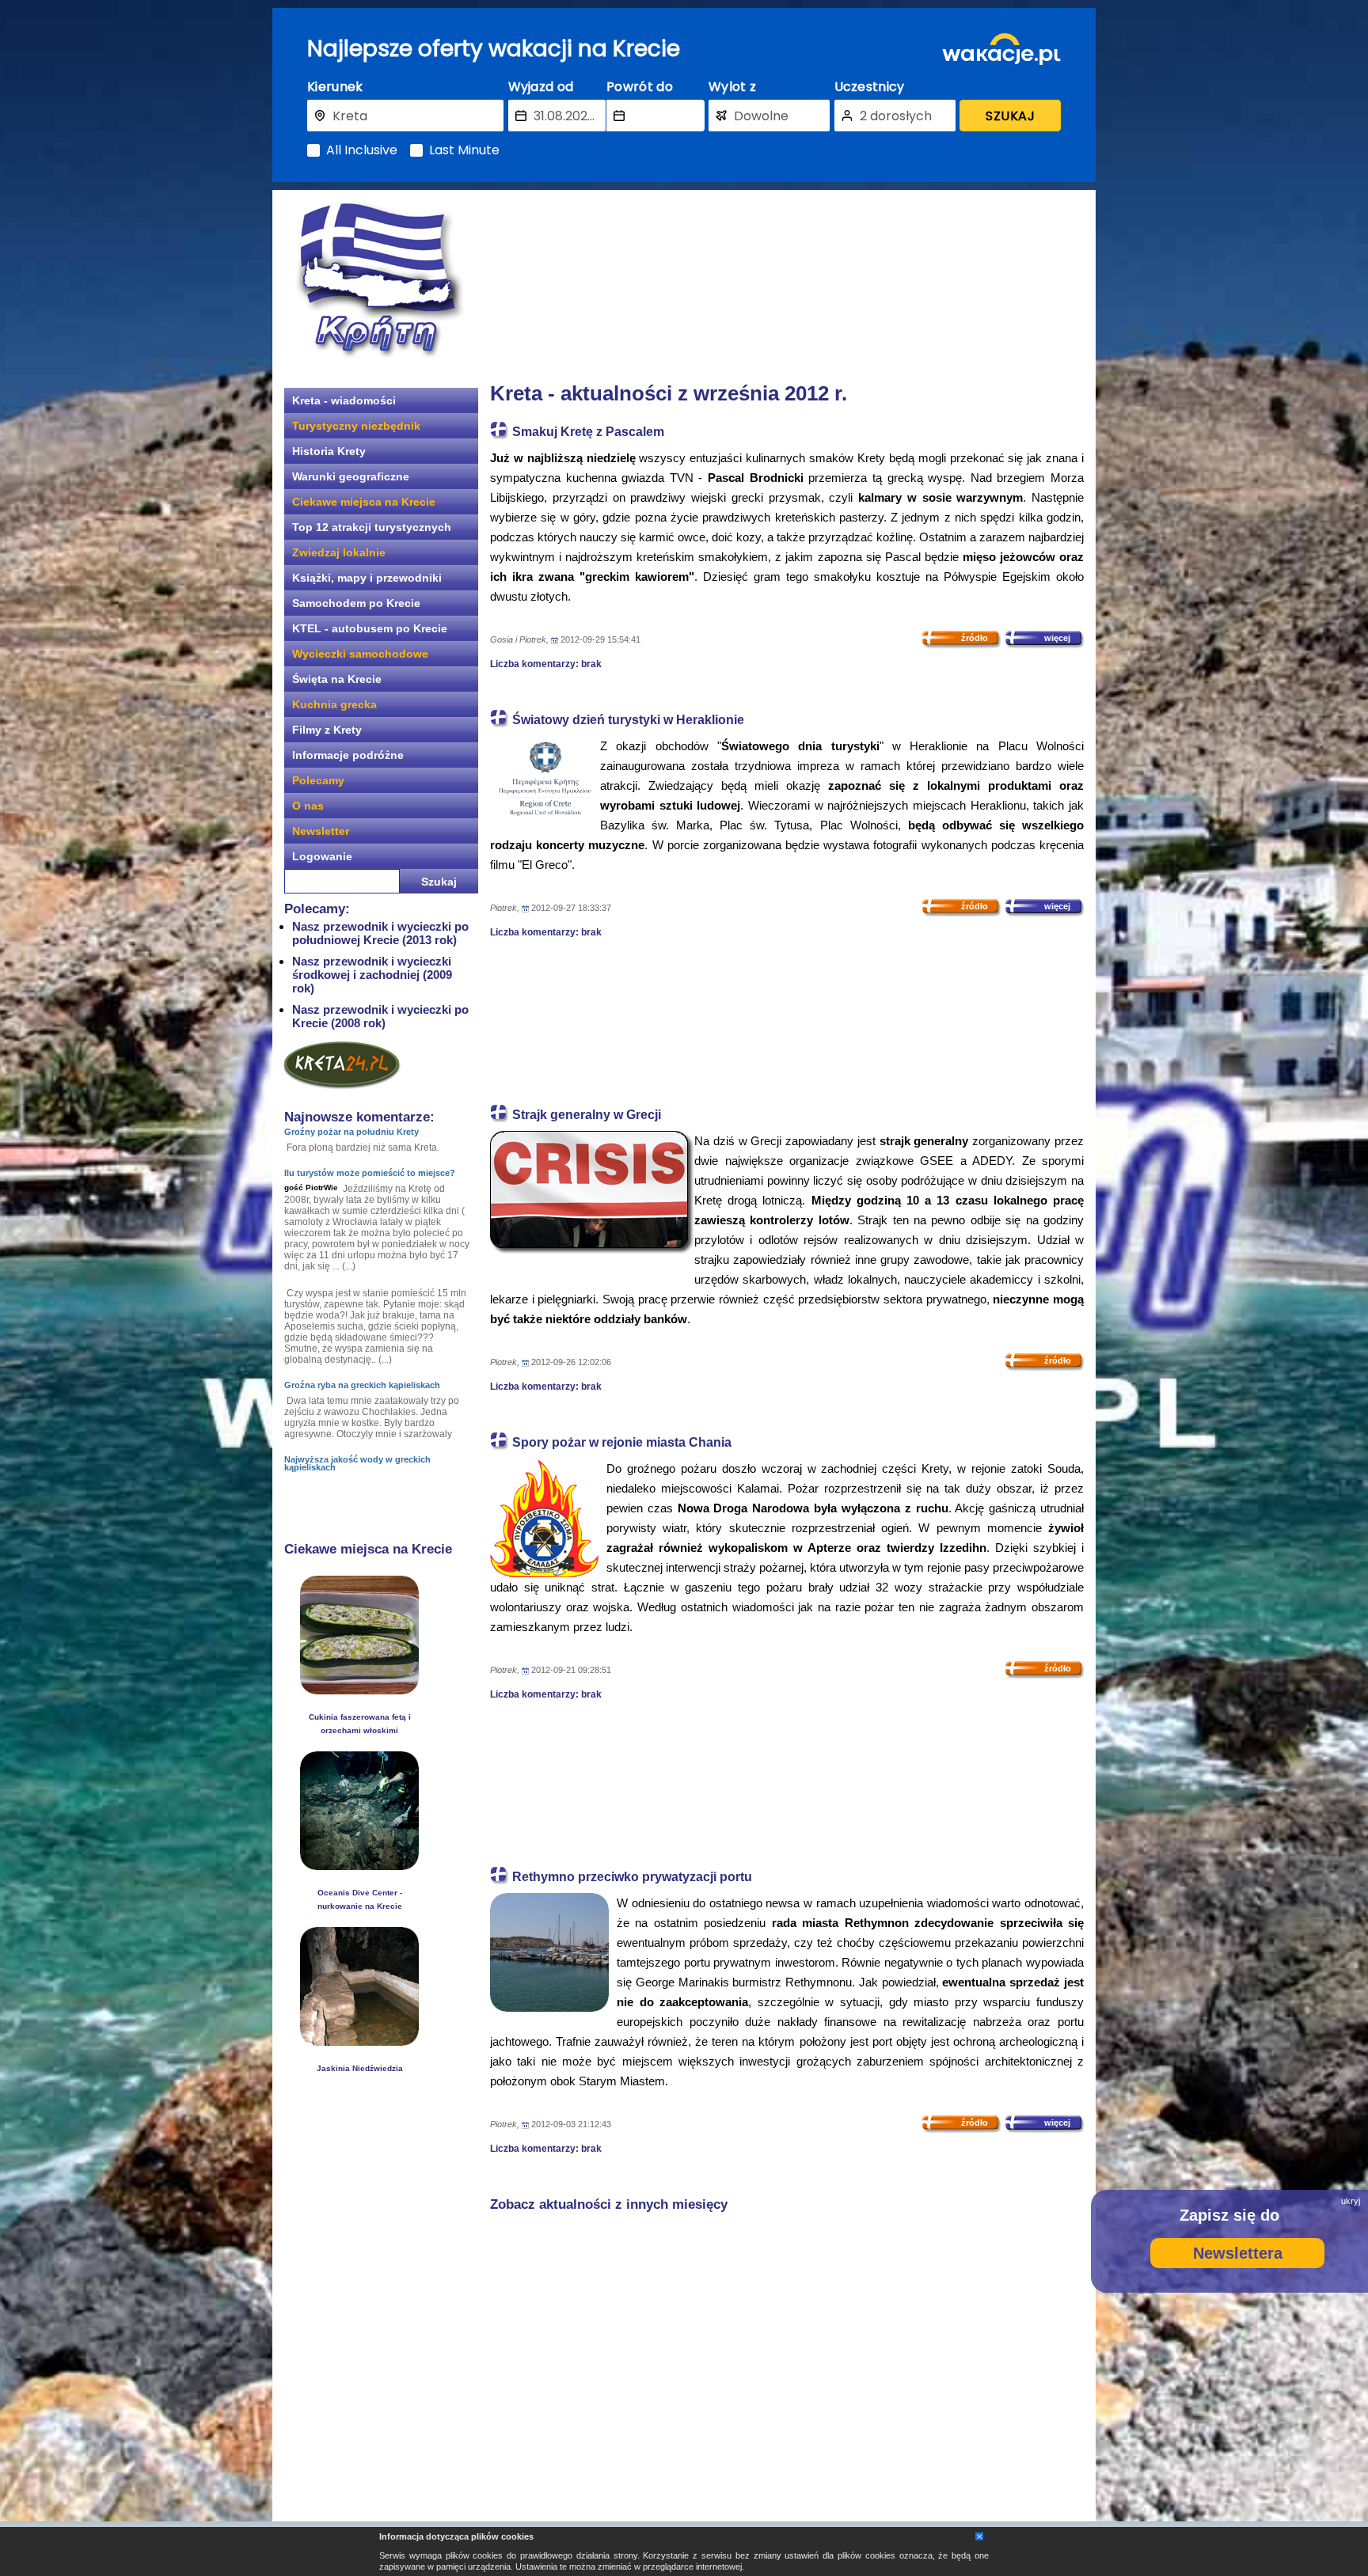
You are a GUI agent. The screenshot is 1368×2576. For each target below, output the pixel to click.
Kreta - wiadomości (344, 400)
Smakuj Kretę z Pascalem (588, 432)
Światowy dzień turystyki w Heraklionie (628, 720)
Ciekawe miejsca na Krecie (364, 502)
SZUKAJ (1010, 116)
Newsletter (321, 831)
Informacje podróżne (348, 755)
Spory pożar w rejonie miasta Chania (622, 1442)
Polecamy (318, 780)
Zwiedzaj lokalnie (339, 552)
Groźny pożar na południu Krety (351, 1132)
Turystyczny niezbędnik (356, 426)
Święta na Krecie (337, 679)
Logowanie (322, 856)
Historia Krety (329, 451)
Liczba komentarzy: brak (546, 664)
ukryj (1351, 2201)
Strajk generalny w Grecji (587, 1115)
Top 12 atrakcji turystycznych (372, 527)
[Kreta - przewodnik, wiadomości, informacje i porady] (379, 280)
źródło (975, 638)
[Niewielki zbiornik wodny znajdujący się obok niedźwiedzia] (359, 2041)
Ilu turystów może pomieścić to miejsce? (370, 1173)
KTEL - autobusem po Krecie (370, 628)
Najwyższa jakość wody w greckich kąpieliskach (357, 1463)
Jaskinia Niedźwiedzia (360, 2068)
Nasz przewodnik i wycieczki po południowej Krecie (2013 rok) (380, 933)
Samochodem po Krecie (356, 603)
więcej (1057, 638)
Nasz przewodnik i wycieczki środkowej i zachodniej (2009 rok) (372, 975)
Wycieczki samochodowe (360, 654)
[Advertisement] (787, 281)
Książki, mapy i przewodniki (367, 578)
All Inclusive (362, 150)
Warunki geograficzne (351, 476)
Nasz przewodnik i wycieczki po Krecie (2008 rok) (380, 1016)
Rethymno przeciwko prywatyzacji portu (632, 1877)
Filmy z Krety (327, 730)
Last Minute (464, 150)
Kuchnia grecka (334, 704)
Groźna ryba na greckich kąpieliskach (362, 1385)
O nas (308, 806)
